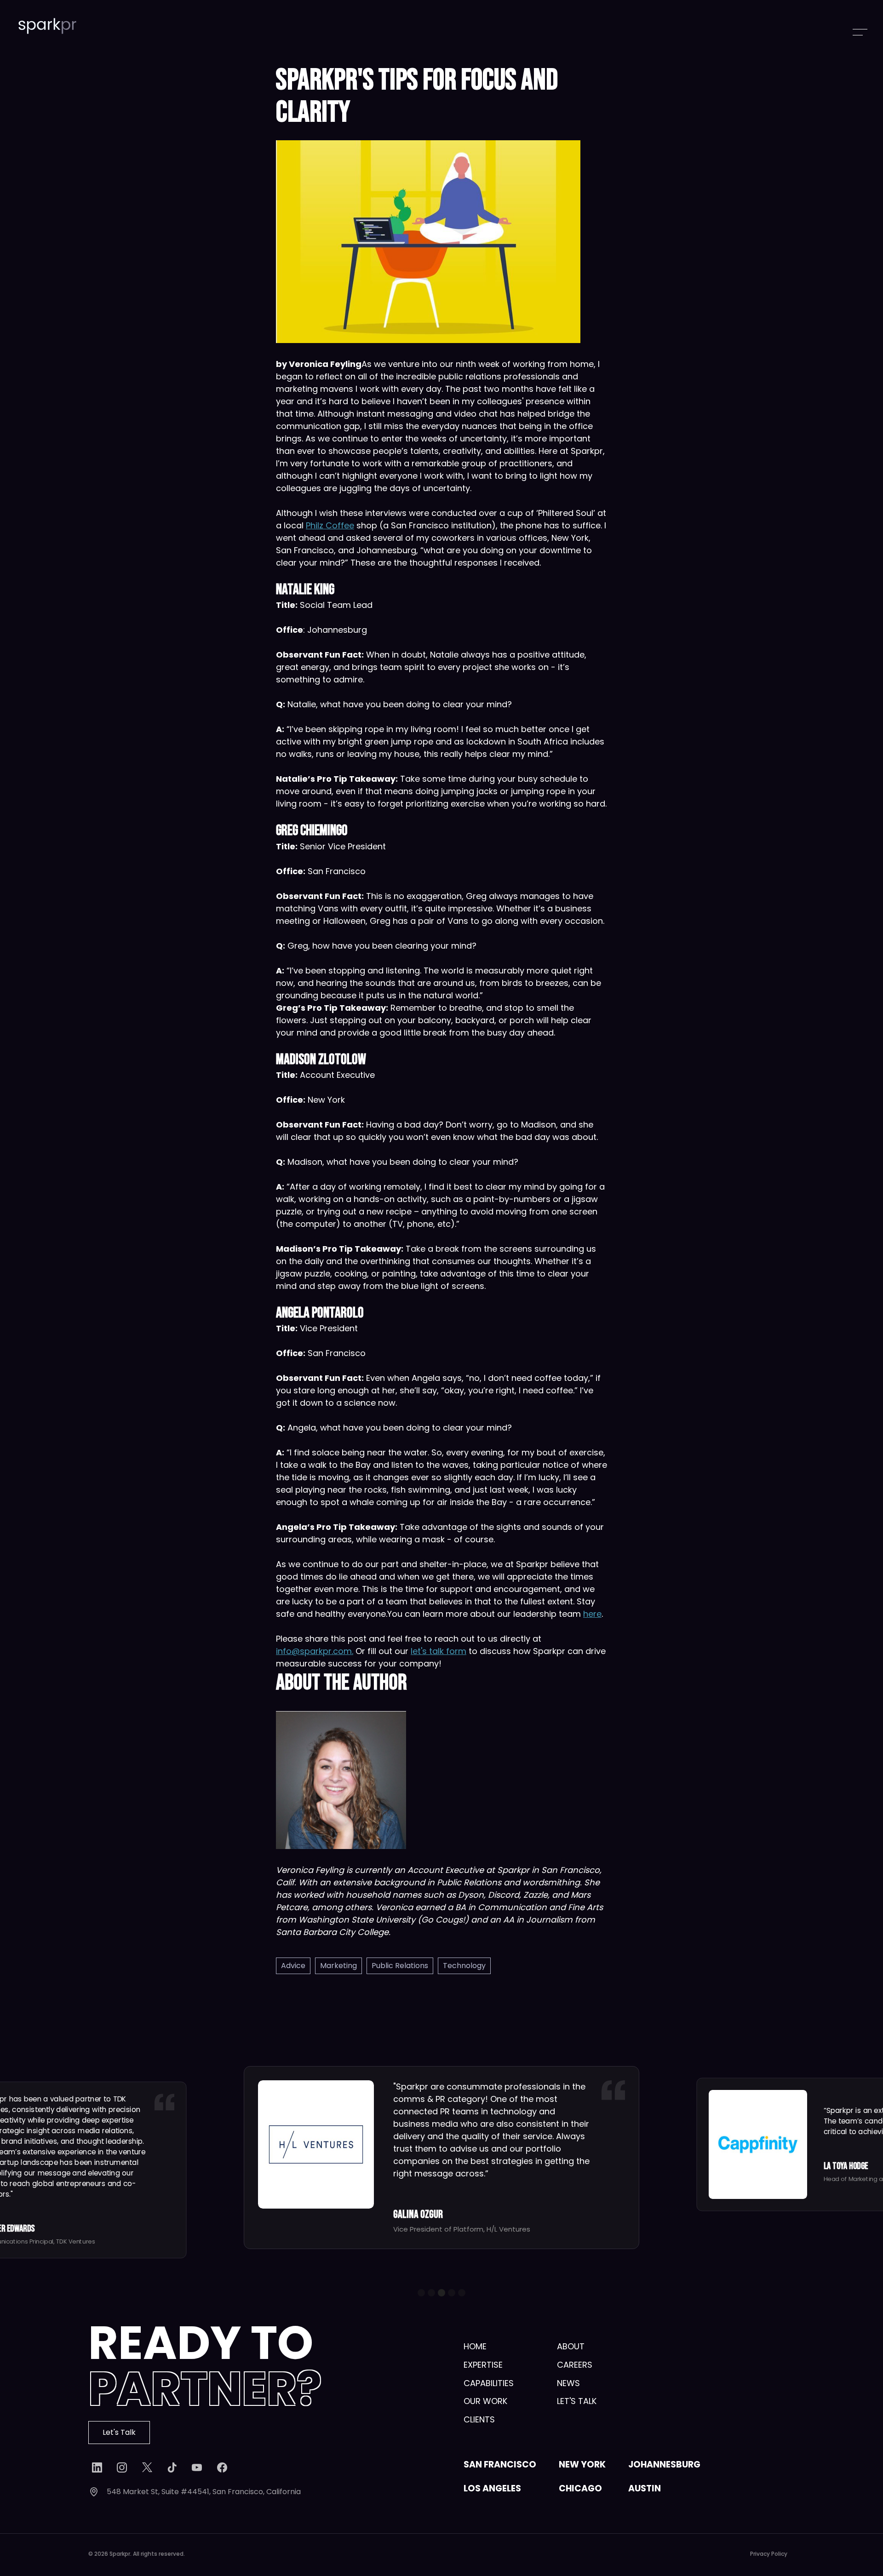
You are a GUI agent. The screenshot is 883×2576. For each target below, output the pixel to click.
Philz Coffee (330, 525)
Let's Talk (119, 2432)
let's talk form (439, 1651)
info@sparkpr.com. (315, 1651)
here (592, 1614)
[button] (421, 2293)
